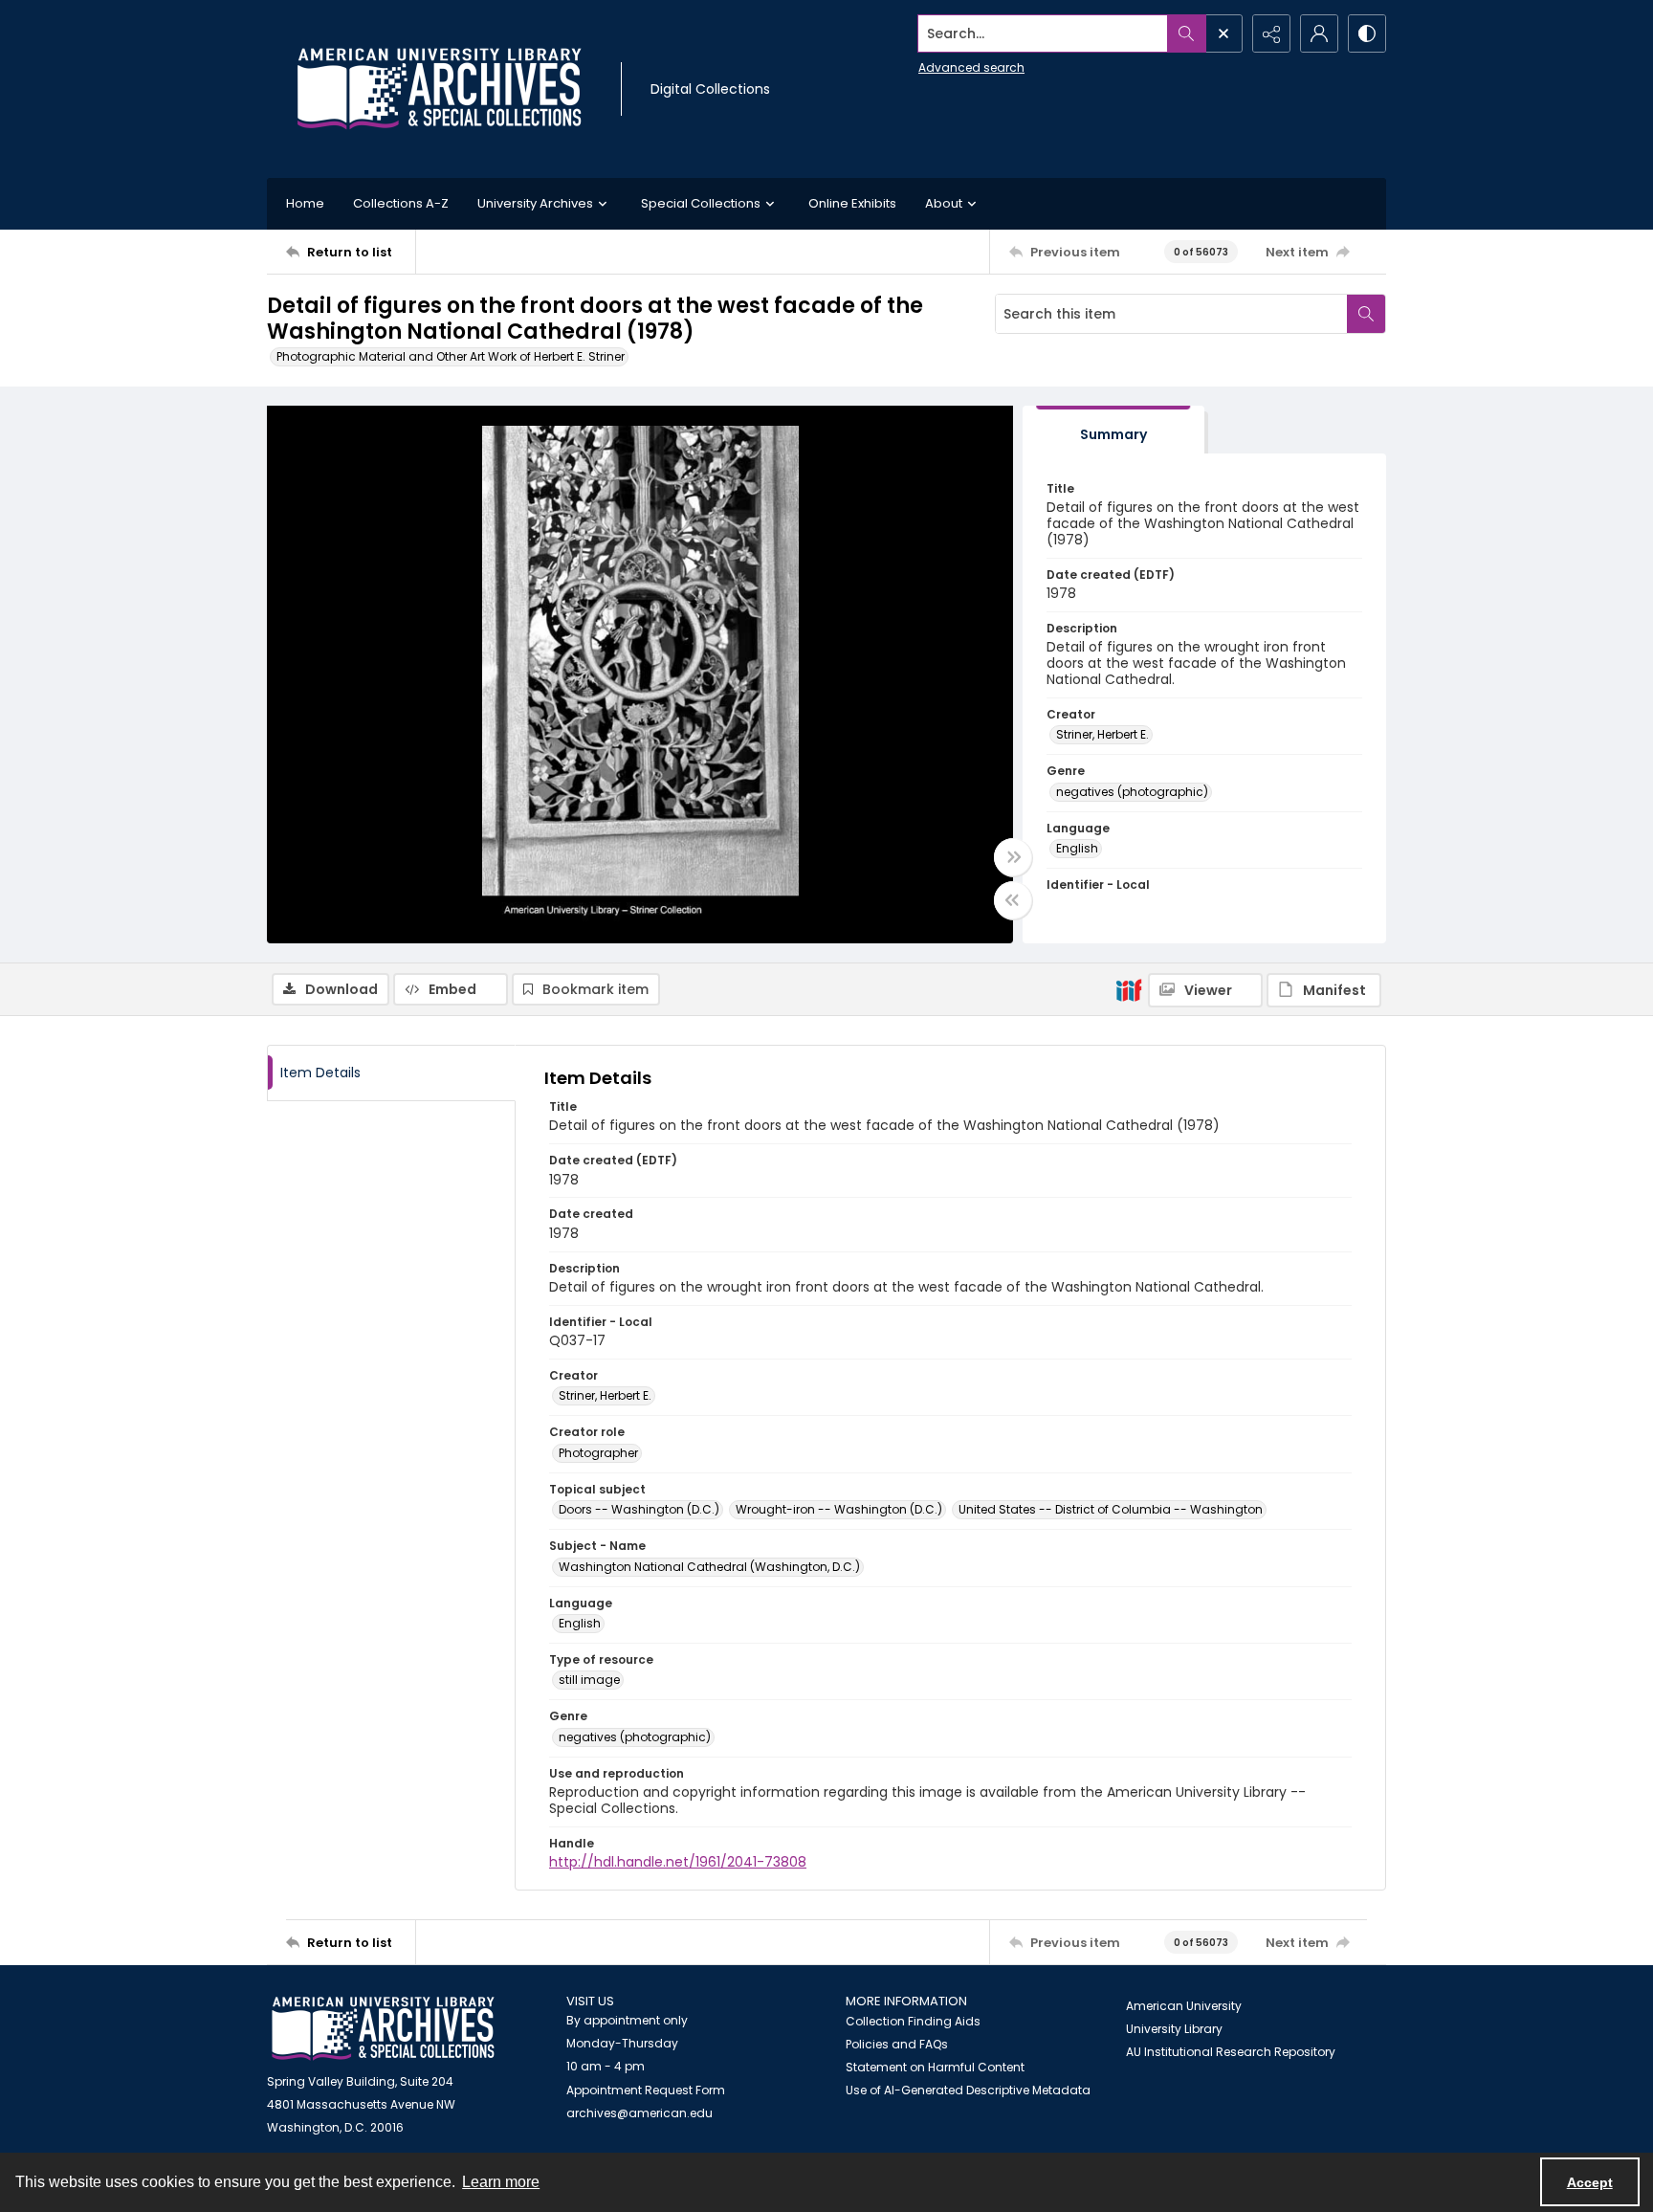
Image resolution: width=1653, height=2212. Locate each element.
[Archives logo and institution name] (439, 89)
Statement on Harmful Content (935, 2067)
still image (589, 1680)
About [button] (944, 203)
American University (1184, 2006)
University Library (1174, 2029)
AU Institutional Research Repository (1231, 2052)
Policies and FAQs (897, 2044)
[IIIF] (1129, 989)
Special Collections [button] (701, 203)
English (1077, 848)
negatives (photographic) (1132, 792)
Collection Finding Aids (913, 2021)
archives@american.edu (639, 2113)
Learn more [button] (501, 2182)
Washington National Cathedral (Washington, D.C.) (709, 1567)
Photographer (598, 1453)
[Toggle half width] (1013, 900)
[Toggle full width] (1013, 857)
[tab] (1113, 430)
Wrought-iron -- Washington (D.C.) (839, 1509)
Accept (1590, 2182)
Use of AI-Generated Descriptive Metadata (968, 2090)
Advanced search (971, 67)
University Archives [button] (535, 203)
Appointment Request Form (646, 2090)
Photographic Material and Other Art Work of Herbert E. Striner (451, 356)
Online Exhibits (852, 203)
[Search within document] (1366, 314)
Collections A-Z (401, 203)
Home (305, 203)
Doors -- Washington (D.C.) (639, 1509)
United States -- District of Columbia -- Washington (1111, 1509)
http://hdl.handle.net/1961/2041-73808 (678, 1862)
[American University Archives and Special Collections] (383, 2029)
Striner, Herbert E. (1102, 734)
